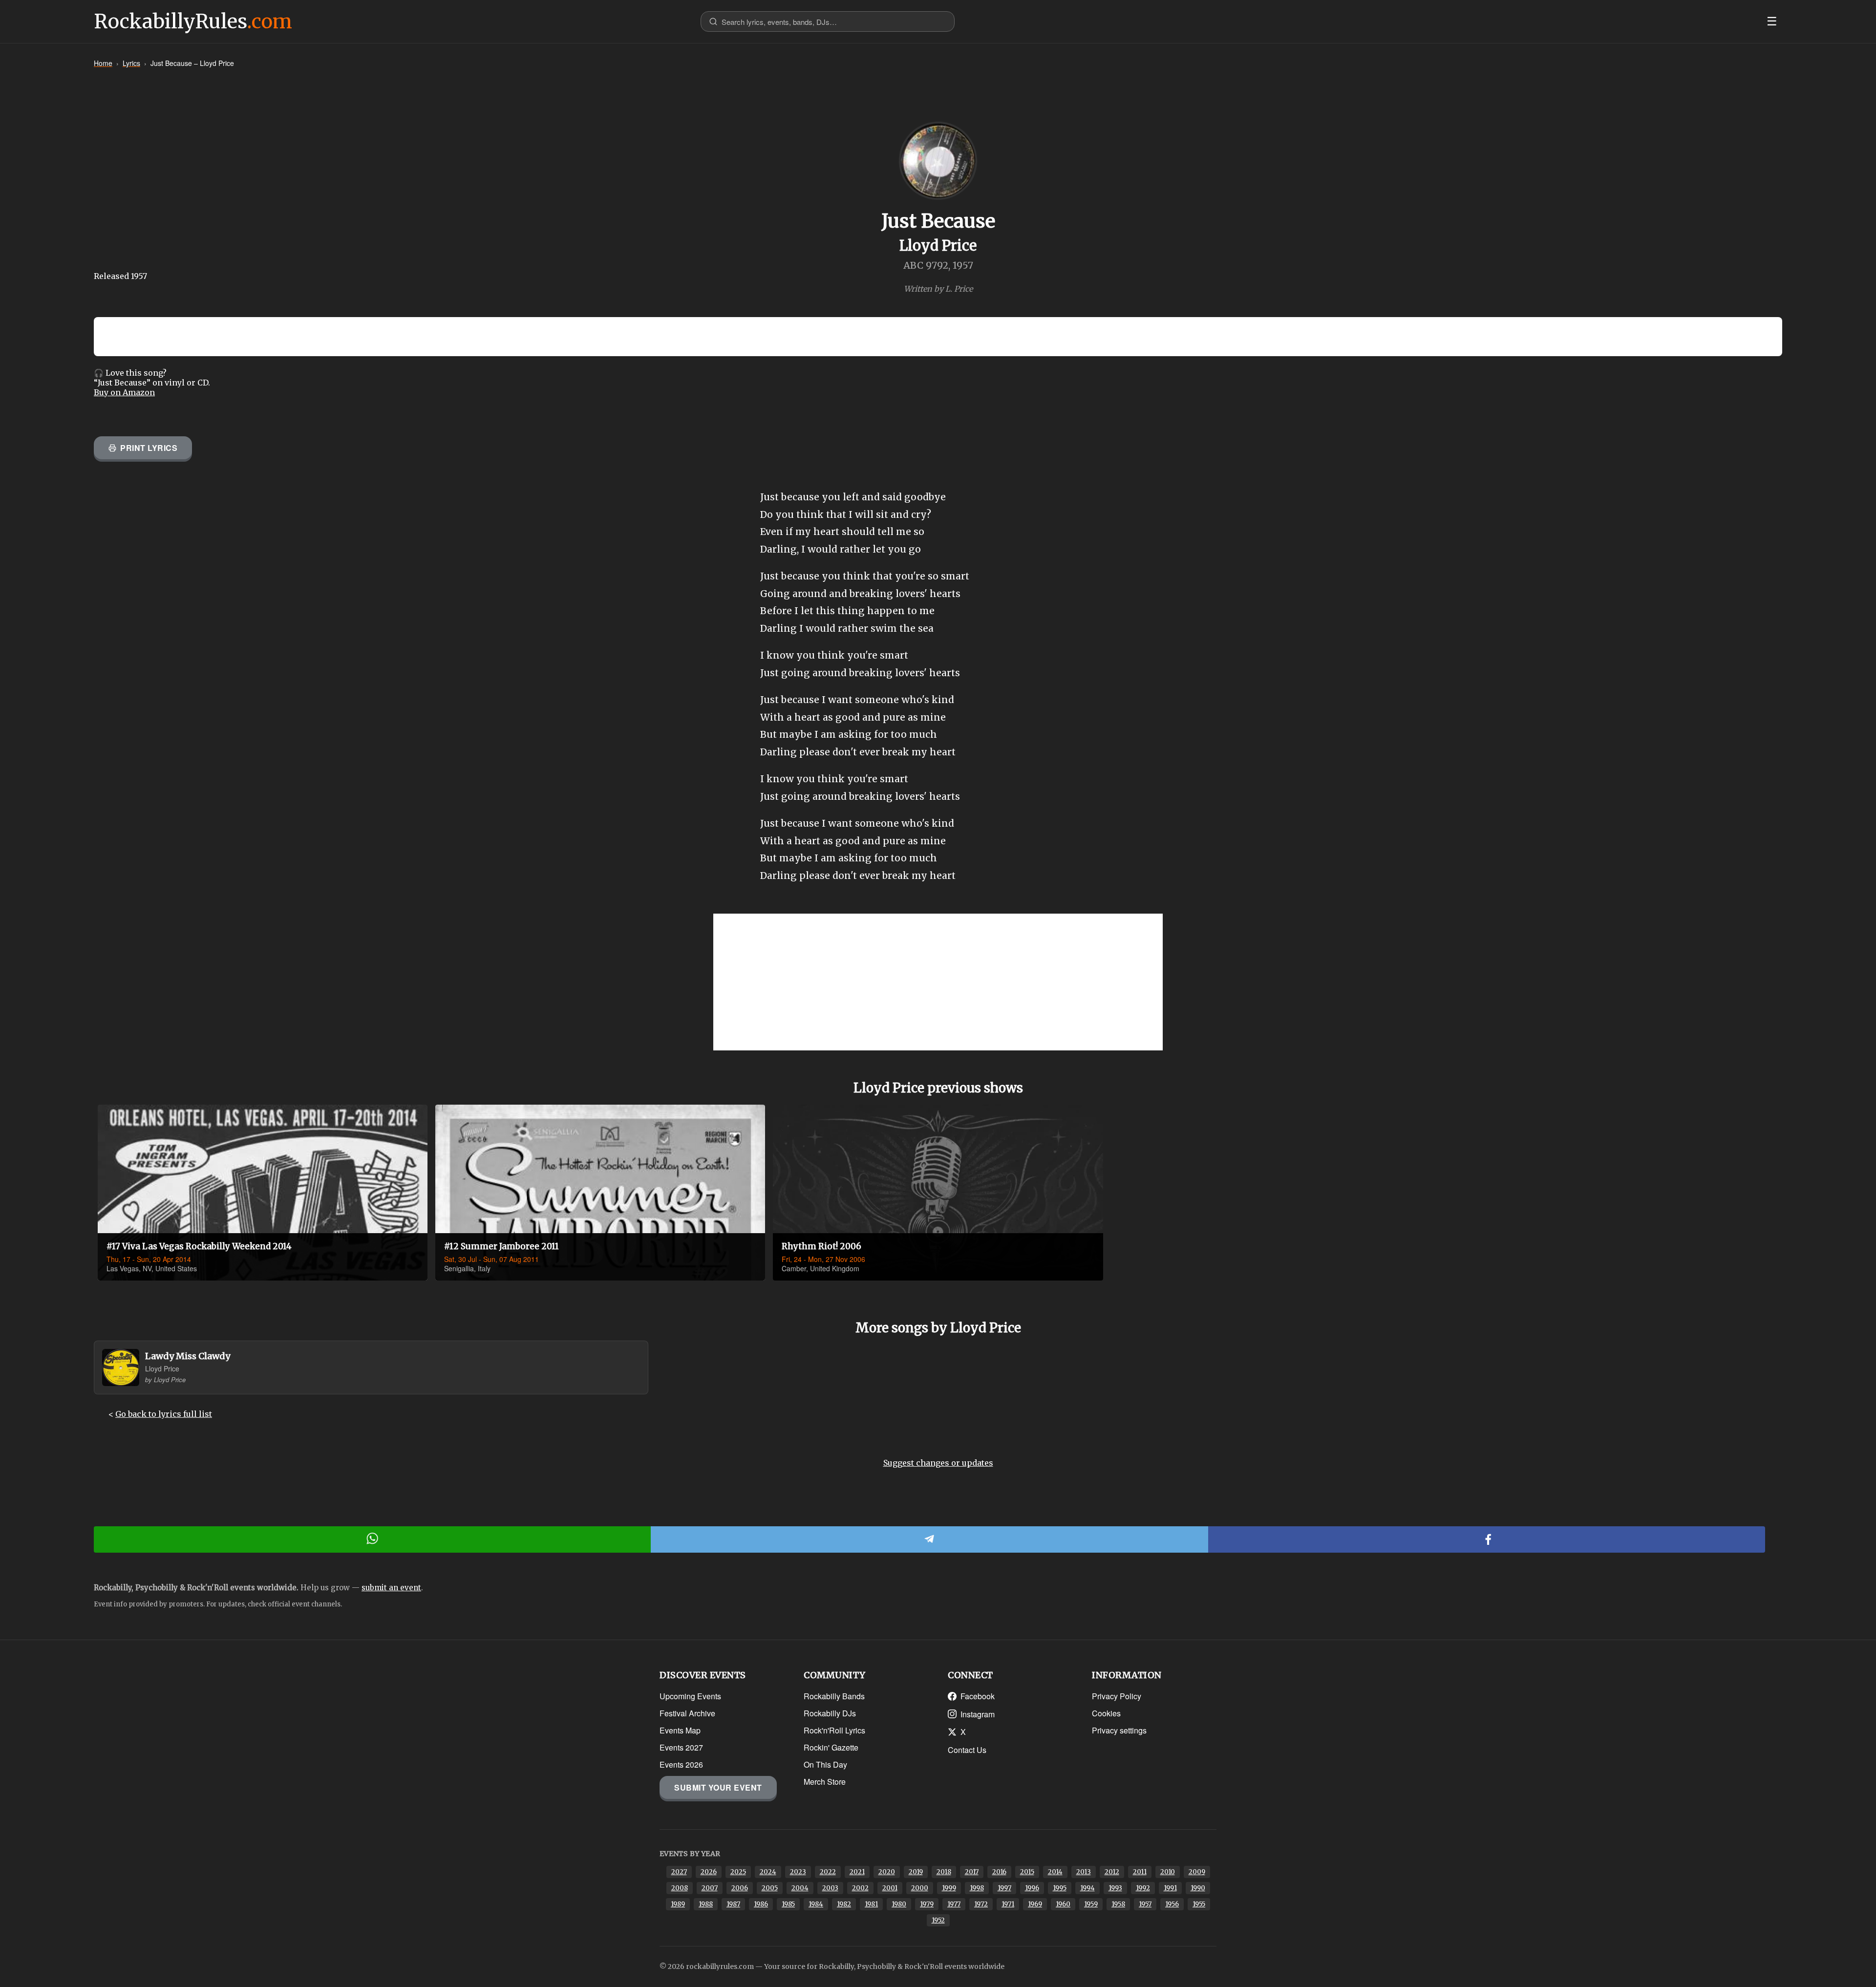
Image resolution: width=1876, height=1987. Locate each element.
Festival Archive (687, 1713)
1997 (1004, 1888)
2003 (830, 1888)
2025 (738, 1872)
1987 (733, 1904)
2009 (1197, 1872)
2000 (920, 1888)
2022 (828, 1872)
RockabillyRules (193, 21)
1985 (788, 1904)
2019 (916, 1872)
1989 (678, 1904)
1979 (927, 1904)
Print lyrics (149, 448)
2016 (999, 1872)
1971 (1008, 1904)
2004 (800, 1888)
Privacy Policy (1117, 1696)
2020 (887, 1872)
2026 (709, 1872)
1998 (977, 1888)
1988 (706, 1904)
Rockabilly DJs (830, 1713)
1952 (938, 1920)
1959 (1091, 1904)
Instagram (978, 1714)
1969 (1035, 1904)
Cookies (1106, 1713)
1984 (816, 1904)
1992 (1143, 1888)
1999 (949, 1888)
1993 (1115, 1888)
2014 (1055, 1872)
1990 (1198, 1888)
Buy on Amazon (124, 392)
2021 (857, 1872)
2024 (768, 1872)
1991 (1170, 1888)
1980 (899, 1904)
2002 (860, 1888)
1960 (1063, 1904)
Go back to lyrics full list (164, 1414)
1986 (761, 1904)
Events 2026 (681, 1764)
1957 (1145, 1904)
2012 (1112, 1872)
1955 (1199, 1904)
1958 (1118, 1904)
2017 (972, 1872)
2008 (680, 1888)
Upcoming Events (690, 1696)
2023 (798, 1872)
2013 (1084, 1872)
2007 (710, 1888)
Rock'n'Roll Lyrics (834, 1730)
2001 (890, 1888)
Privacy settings (1119, 1730)
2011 (1140, 1872)
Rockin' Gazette (831, 1747)
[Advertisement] (938, 982)
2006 (740, 1888)
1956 (1172, 1904)
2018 (944, 1872)
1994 (1087, 1888)
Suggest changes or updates (938, 1463)
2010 (1168, 1872)
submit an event (391, 1588)
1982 (844, 1904)
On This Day (825, 1764)
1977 (954, 1904)
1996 (1032, 1888)
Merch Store (825, 1782)
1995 (1060, 1888)
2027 (679, 1872)
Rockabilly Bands (834, 1696)
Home (103, 63)
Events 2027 (681, 1747)
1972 (981, 1904)
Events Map (680, 1730)
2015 (1027, 1872)
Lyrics (131, 63)
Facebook (978, 1696)
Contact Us (967, 1750)
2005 (770, 1888)
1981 (871, 1904)
